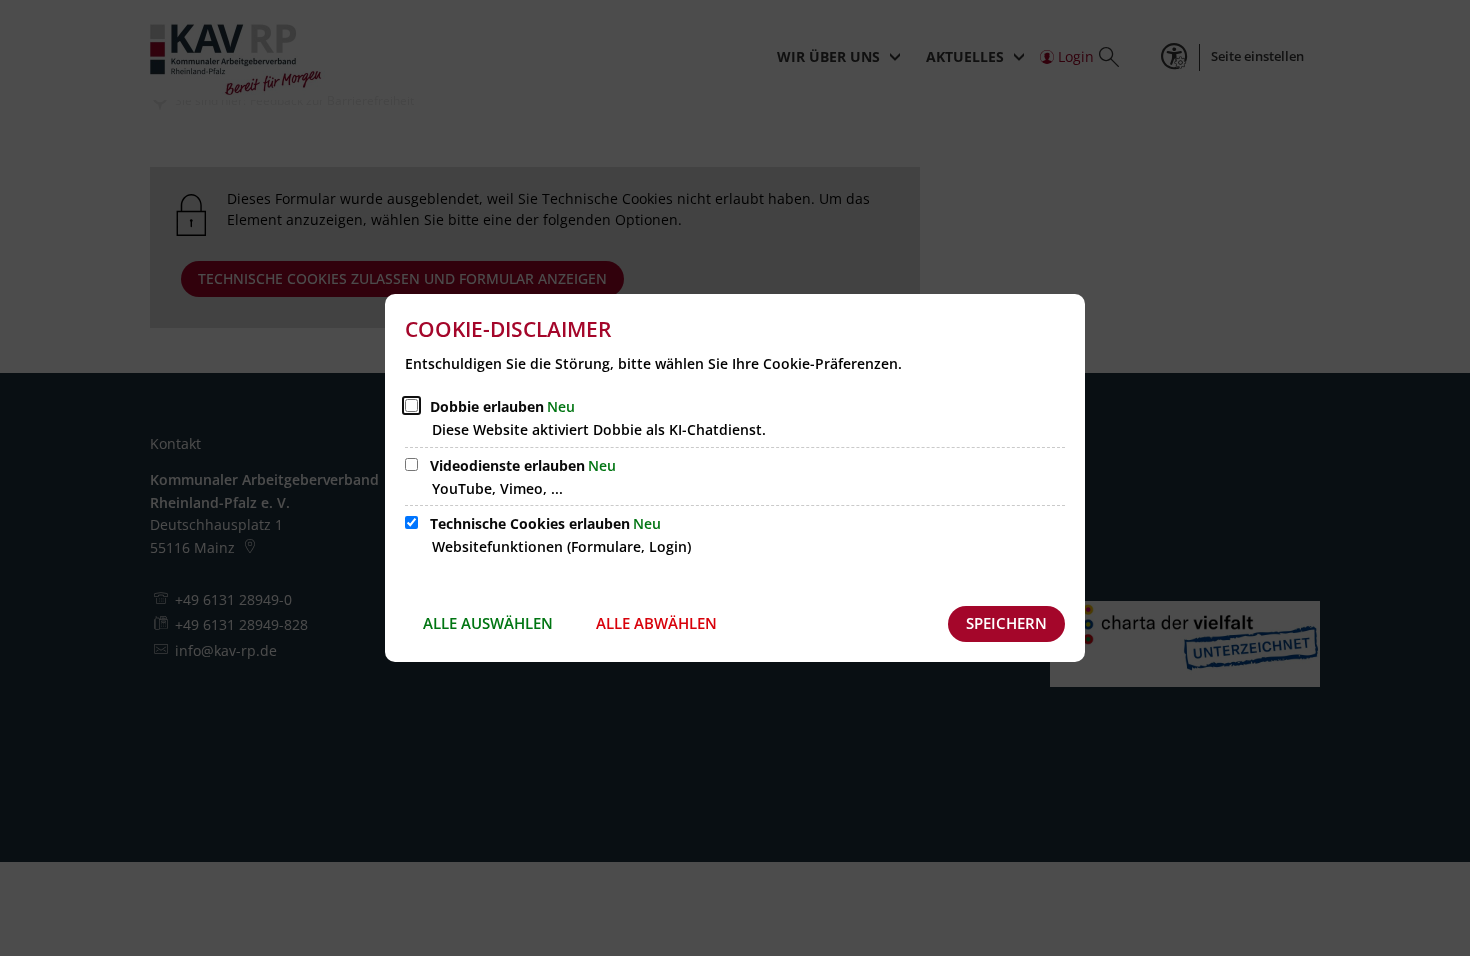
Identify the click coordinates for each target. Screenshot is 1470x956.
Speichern (1006, 623)
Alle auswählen (488, 623)
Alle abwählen (656, 623)
